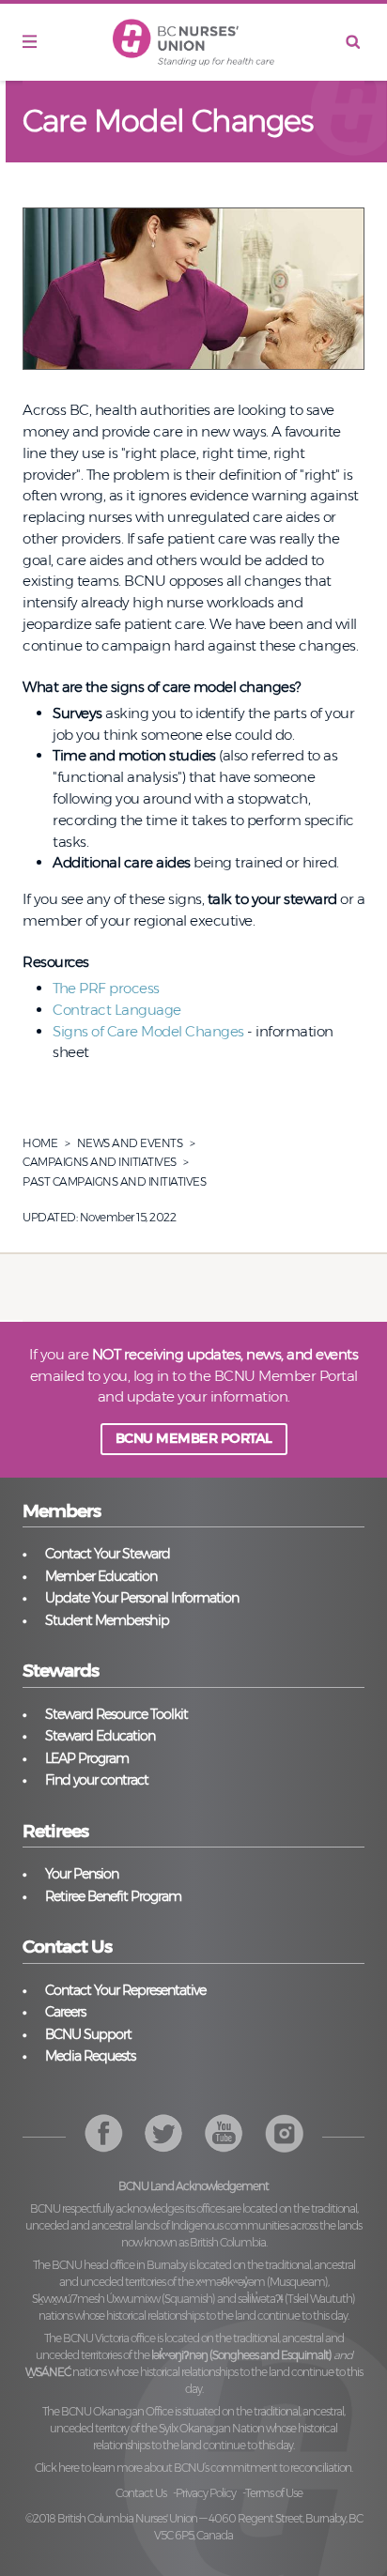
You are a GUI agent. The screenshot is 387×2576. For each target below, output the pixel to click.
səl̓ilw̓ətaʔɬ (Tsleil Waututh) (296, 2299)
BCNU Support (88, 2034)
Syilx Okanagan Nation (211, 2428)
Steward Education (100, 1736)
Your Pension (82, 1874)
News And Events (130, 1143)
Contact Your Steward (108, 1554)
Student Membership (107, 1620)
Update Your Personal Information (142, 1598)
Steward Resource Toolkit (116, 1714)
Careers (65, 2012)
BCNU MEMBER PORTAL (194, 1438)
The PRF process (106, 988)
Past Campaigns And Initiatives (114, 1181)
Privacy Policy (206, 2493)
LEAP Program (87, 1758)
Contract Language (117, 1010)
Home (40, 1143)
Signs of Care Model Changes (148, 1031)
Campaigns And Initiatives (100, 1162)
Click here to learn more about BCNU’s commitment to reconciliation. (193, 2468)
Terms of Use (274, 2493)
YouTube (284, 2133)
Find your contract (97, 1780)
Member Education (101, 1576)
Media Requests (90, 2056)
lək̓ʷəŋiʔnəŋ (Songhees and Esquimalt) (241, 2355)
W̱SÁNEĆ (48, 2372)
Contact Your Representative (125, 1990)
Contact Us (141, 2493)
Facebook (104, 2133)
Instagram (224, 2133)
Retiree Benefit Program (113, 1896)
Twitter (164, 2133)
